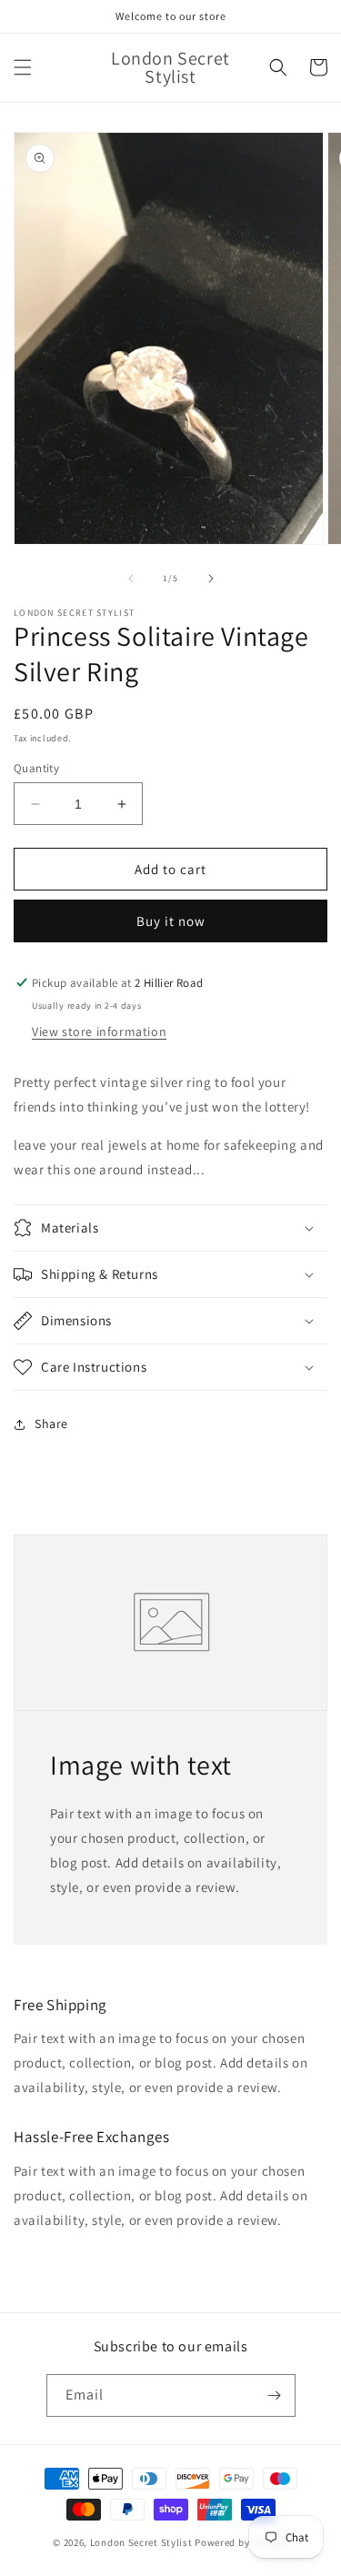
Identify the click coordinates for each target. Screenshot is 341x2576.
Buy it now (171, 921)
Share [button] (51, 1424)
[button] (23, 67)
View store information (99, 1031)
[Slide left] (131, 579)
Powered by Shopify (241, 2542)
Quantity (36, 768)
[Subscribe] (275, 2395)
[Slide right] (211, 579)
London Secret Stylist (141, 2542)
